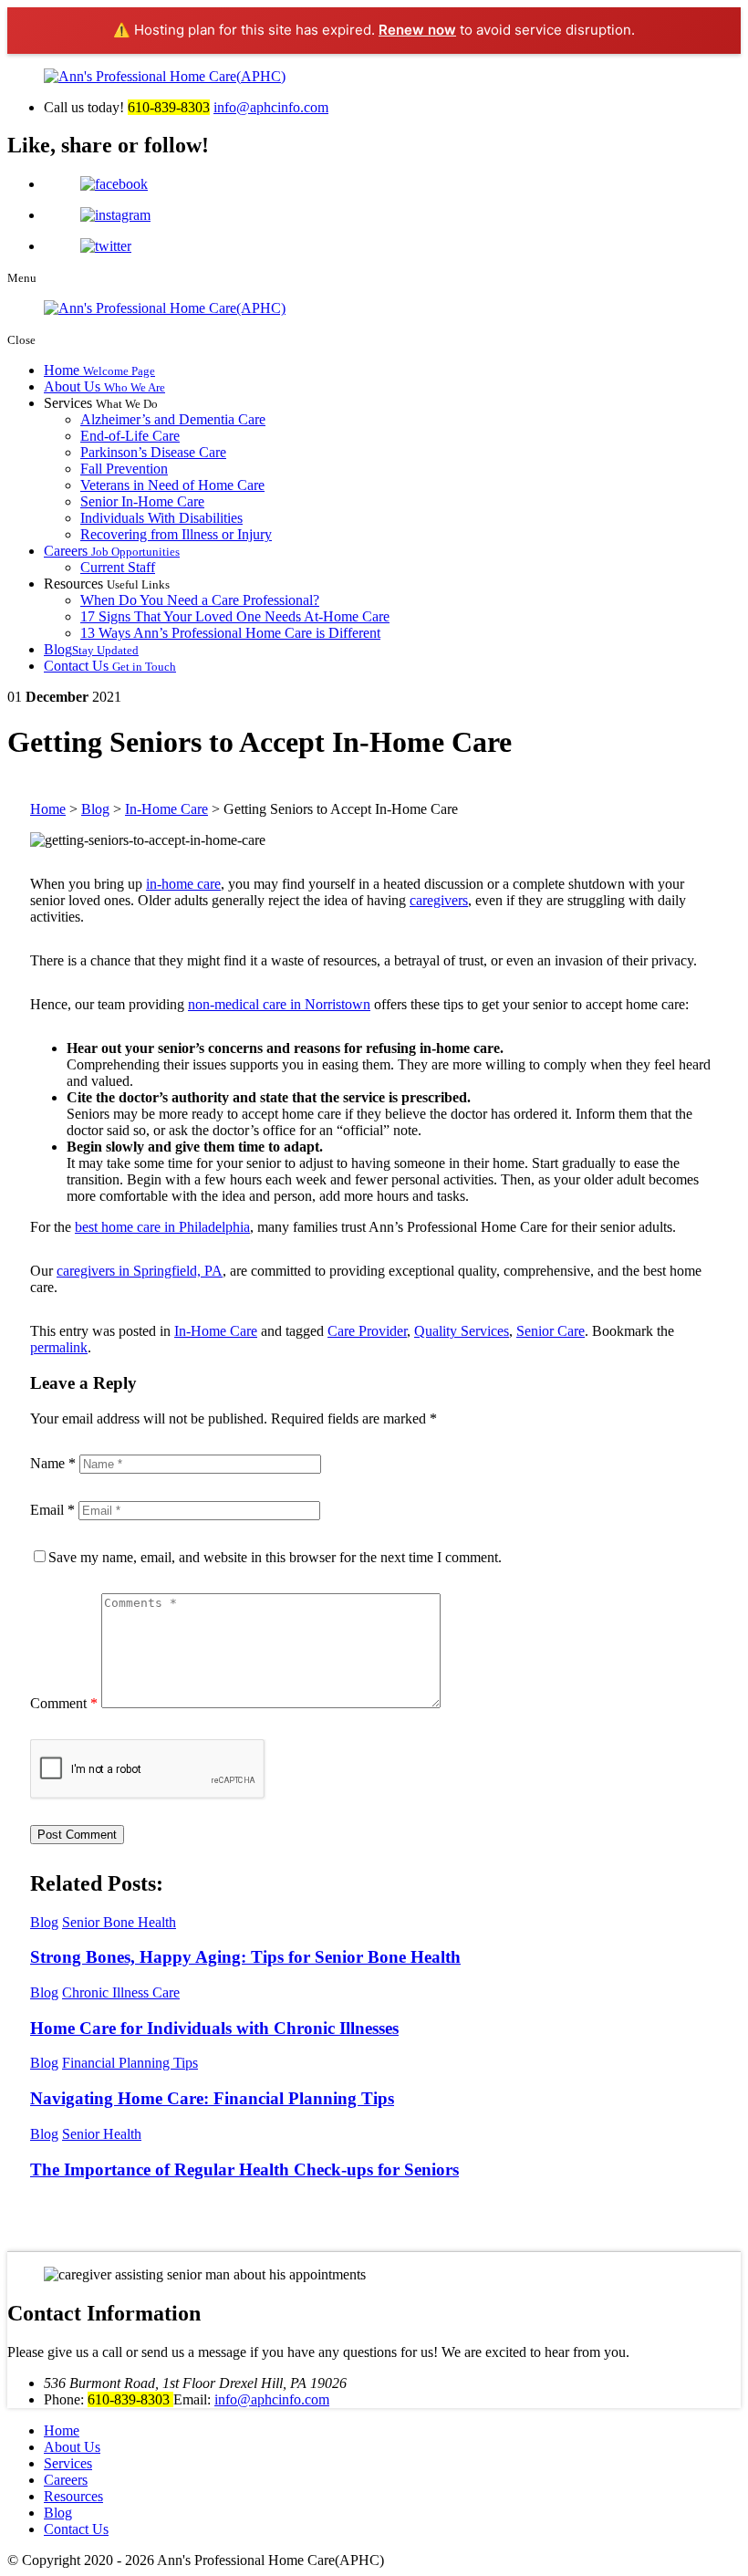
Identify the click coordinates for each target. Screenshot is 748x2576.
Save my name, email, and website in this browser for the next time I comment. (275, 1557)
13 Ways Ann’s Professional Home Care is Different (230, 633)
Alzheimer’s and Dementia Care (173, 419)
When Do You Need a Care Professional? (200, 600)
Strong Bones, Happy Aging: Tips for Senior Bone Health (245, 1957)
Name (53, 1463)
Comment (64, 1703)
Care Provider (367, 1331)
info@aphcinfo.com (271, 107)
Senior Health (102, 2134)
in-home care (183, 884)
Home (99, 370)
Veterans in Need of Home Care (172, 485)
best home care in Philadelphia (162, 1227)
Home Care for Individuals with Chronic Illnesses (214, 2028)
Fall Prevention (124, 469)
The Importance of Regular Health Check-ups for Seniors (244, 2169)
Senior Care (551, 1331)
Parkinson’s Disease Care (153, 452)
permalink (59, 1347)
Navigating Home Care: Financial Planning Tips (212, 2098)
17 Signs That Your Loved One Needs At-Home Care (235, 616)
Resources (73, 2496)
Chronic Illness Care (121, 1992)
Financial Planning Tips (130, 2063)
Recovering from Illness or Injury (176, 534)
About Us (104, 386)
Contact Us (110, 666)
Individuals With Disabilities (161, 518)
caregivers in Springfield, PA (140, 1271)
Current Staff (118, 567)
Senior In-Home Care (142, 501)
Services (68, 2463)
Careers (112, 551)
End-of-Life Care (130, 436)
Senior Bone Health (119, 1922)
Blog (91, 649)
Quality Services (462, 1331)
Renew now (417, 30)
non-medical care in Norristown (279, 1004)
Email (52, 1510)
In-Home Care (216, 1331)
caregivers (439, 900)
